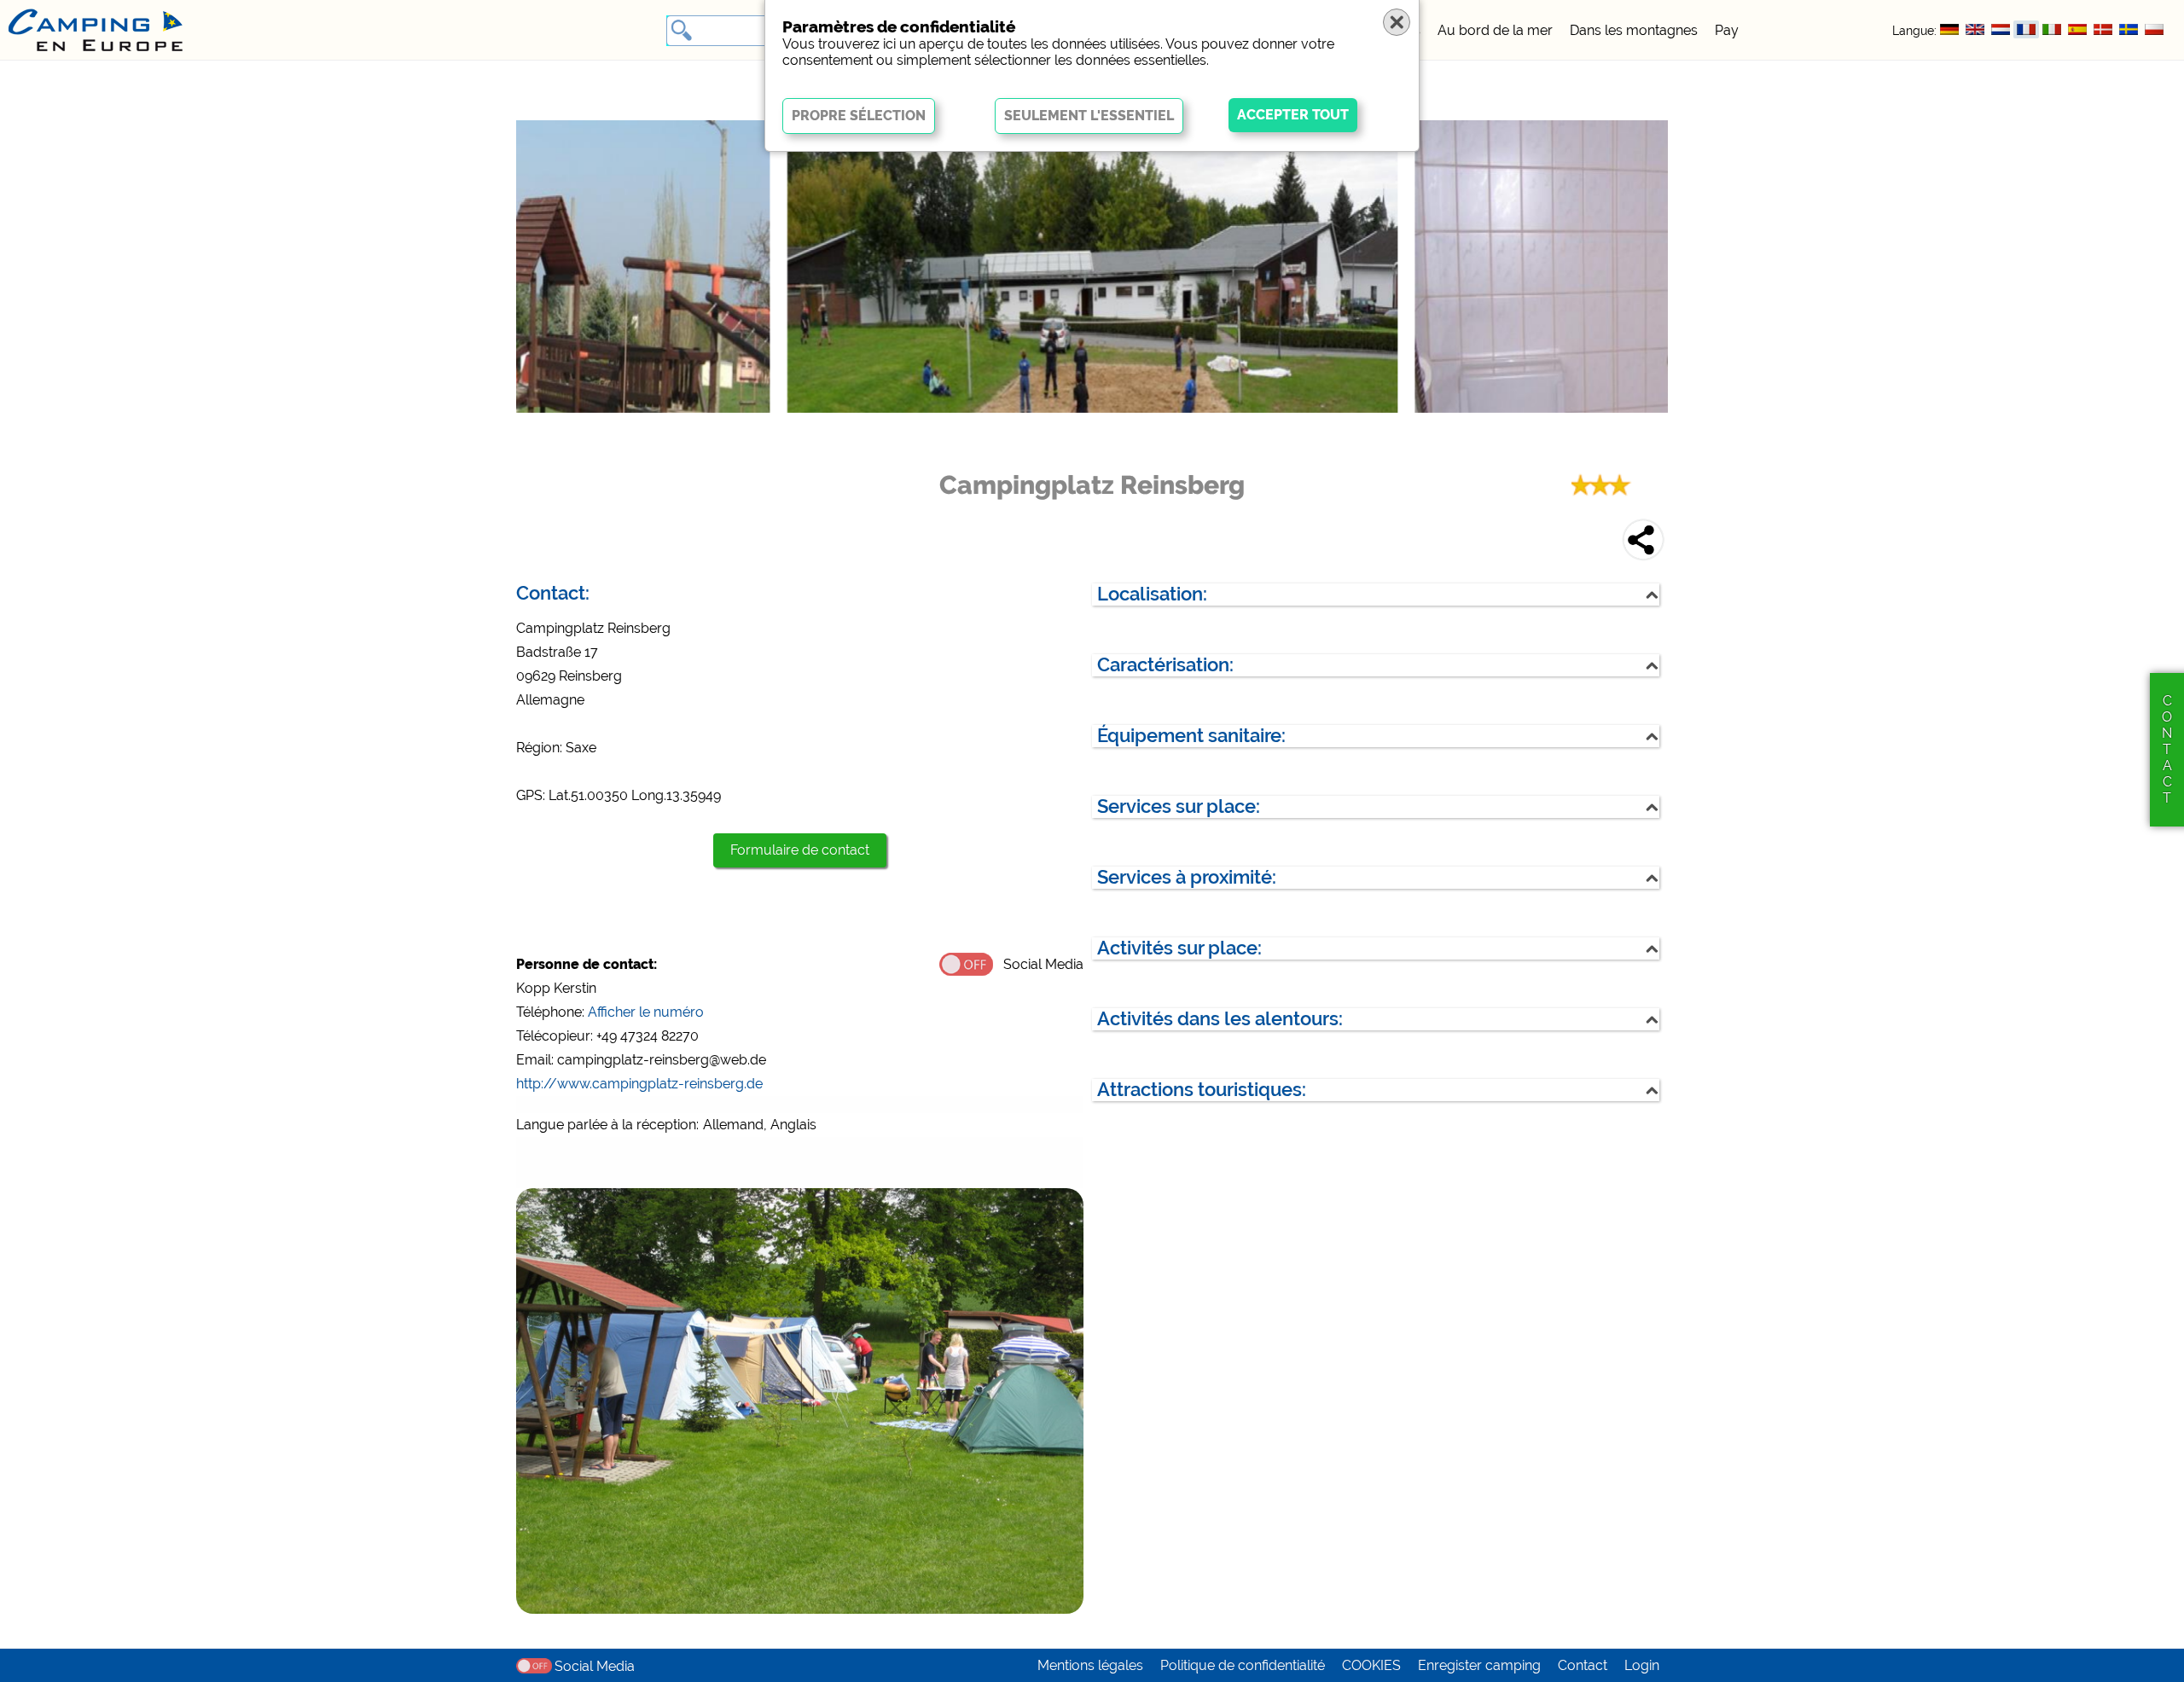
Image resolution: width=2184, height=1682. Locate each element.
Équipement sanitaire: (1191, 736)
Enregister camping (1479, 1665)
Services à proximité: (1187, 877)
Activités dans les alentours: (1220, 1019)
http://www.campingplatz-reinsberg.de (639, 1084)
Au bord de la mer (1495, 30)
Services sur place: (1179, 806)
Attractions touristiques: (1202, 1090)
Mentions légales (1090, 1665)
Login (1642, 1665)
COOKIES (1371, 1665)
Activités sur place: (1179, 948)
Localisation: (1152, 594)
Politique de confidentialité (1243, 1665)
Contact (1583, 1665)
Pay (1727, 30)
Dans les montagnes (1634, 30)
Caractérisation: (1165, 665)
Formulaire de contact (800, 850)
